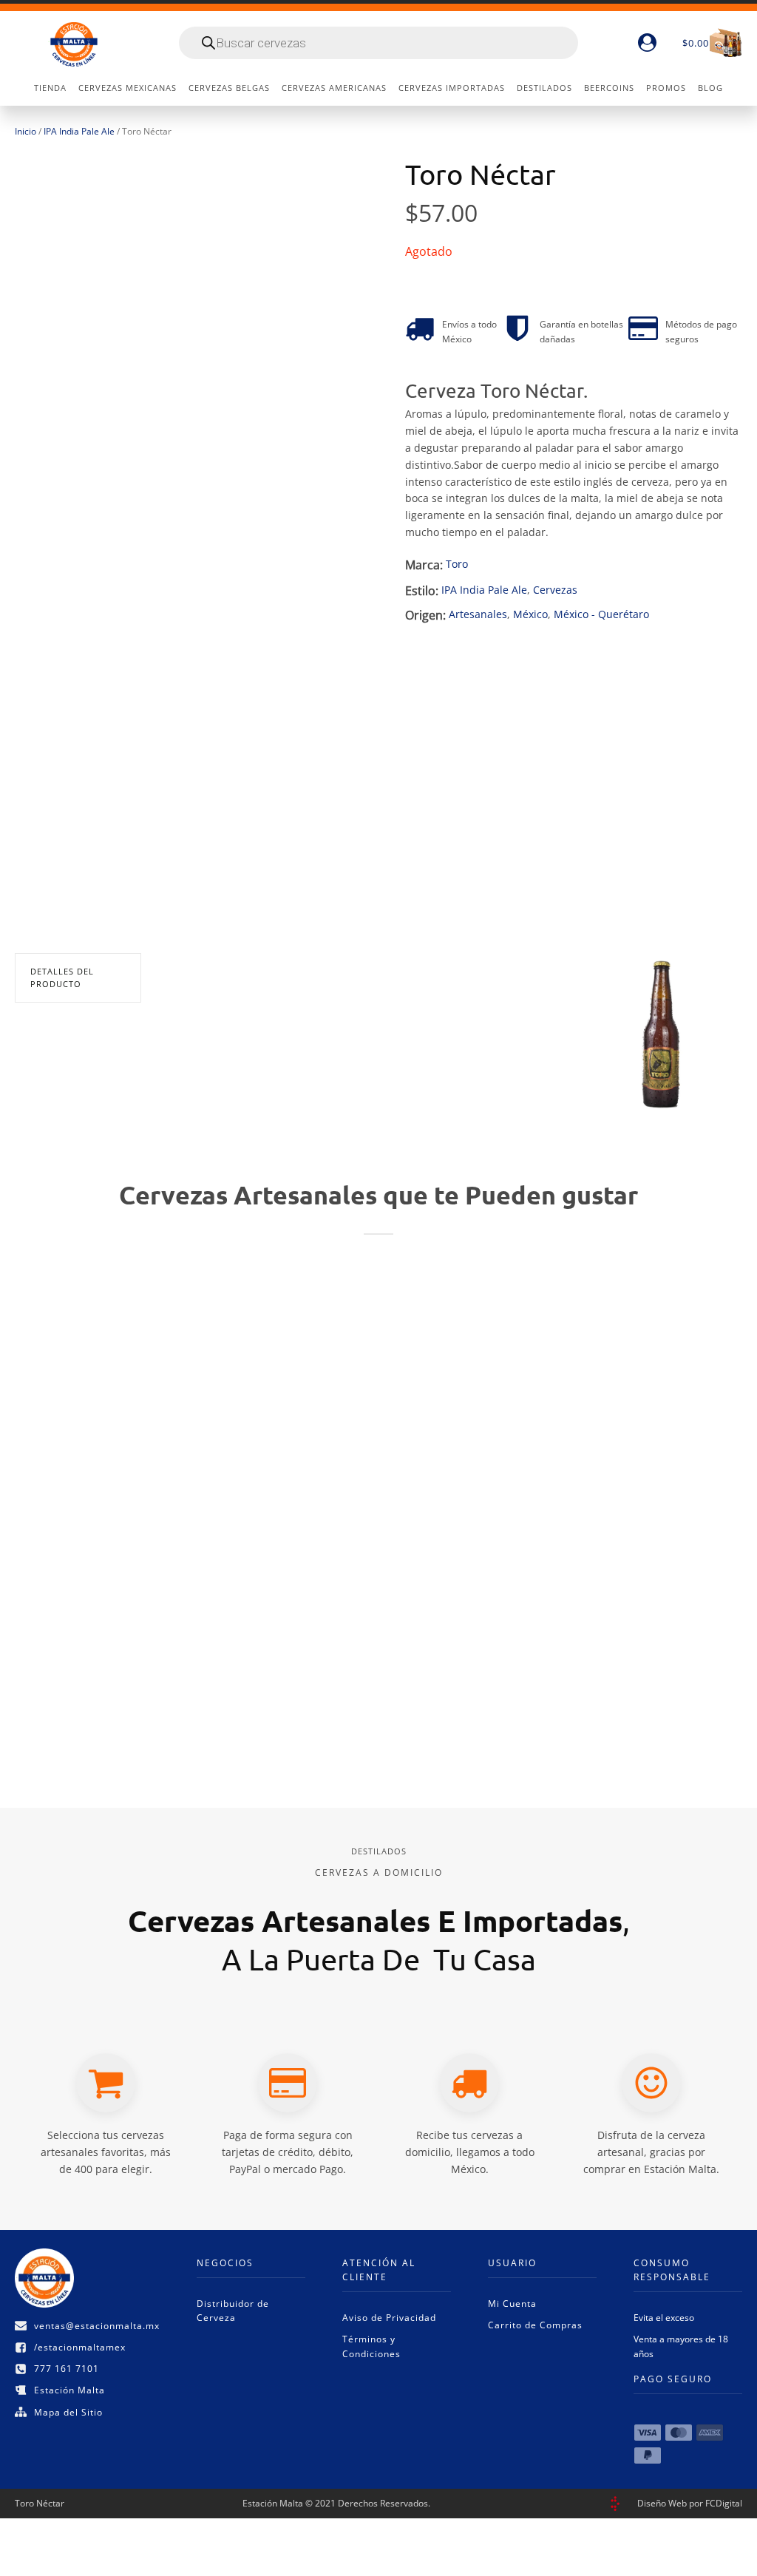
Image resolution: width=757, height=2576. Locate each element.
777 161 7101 (67, 2369)
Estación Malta (69, 2390)
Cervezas (555, 590)
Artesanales (478, 614)
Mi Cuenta (512, 2304)
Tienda (50, 88)
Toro (457, 564)
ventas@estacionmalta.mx (97, 2326)
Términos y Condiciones (371, 2346)
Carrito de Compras (535, 2325)
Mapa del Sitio (68, 2412)
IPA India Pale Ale (79, 131)
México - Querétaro (601, 614)
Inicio (26, 131)
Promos (666, 88)
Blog (710, 88)
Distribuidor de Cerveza (233, 2311)
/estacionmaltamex (80, 2347)
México (530, 614)
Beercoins (609, 88)
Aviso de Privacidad (389, 2318)
